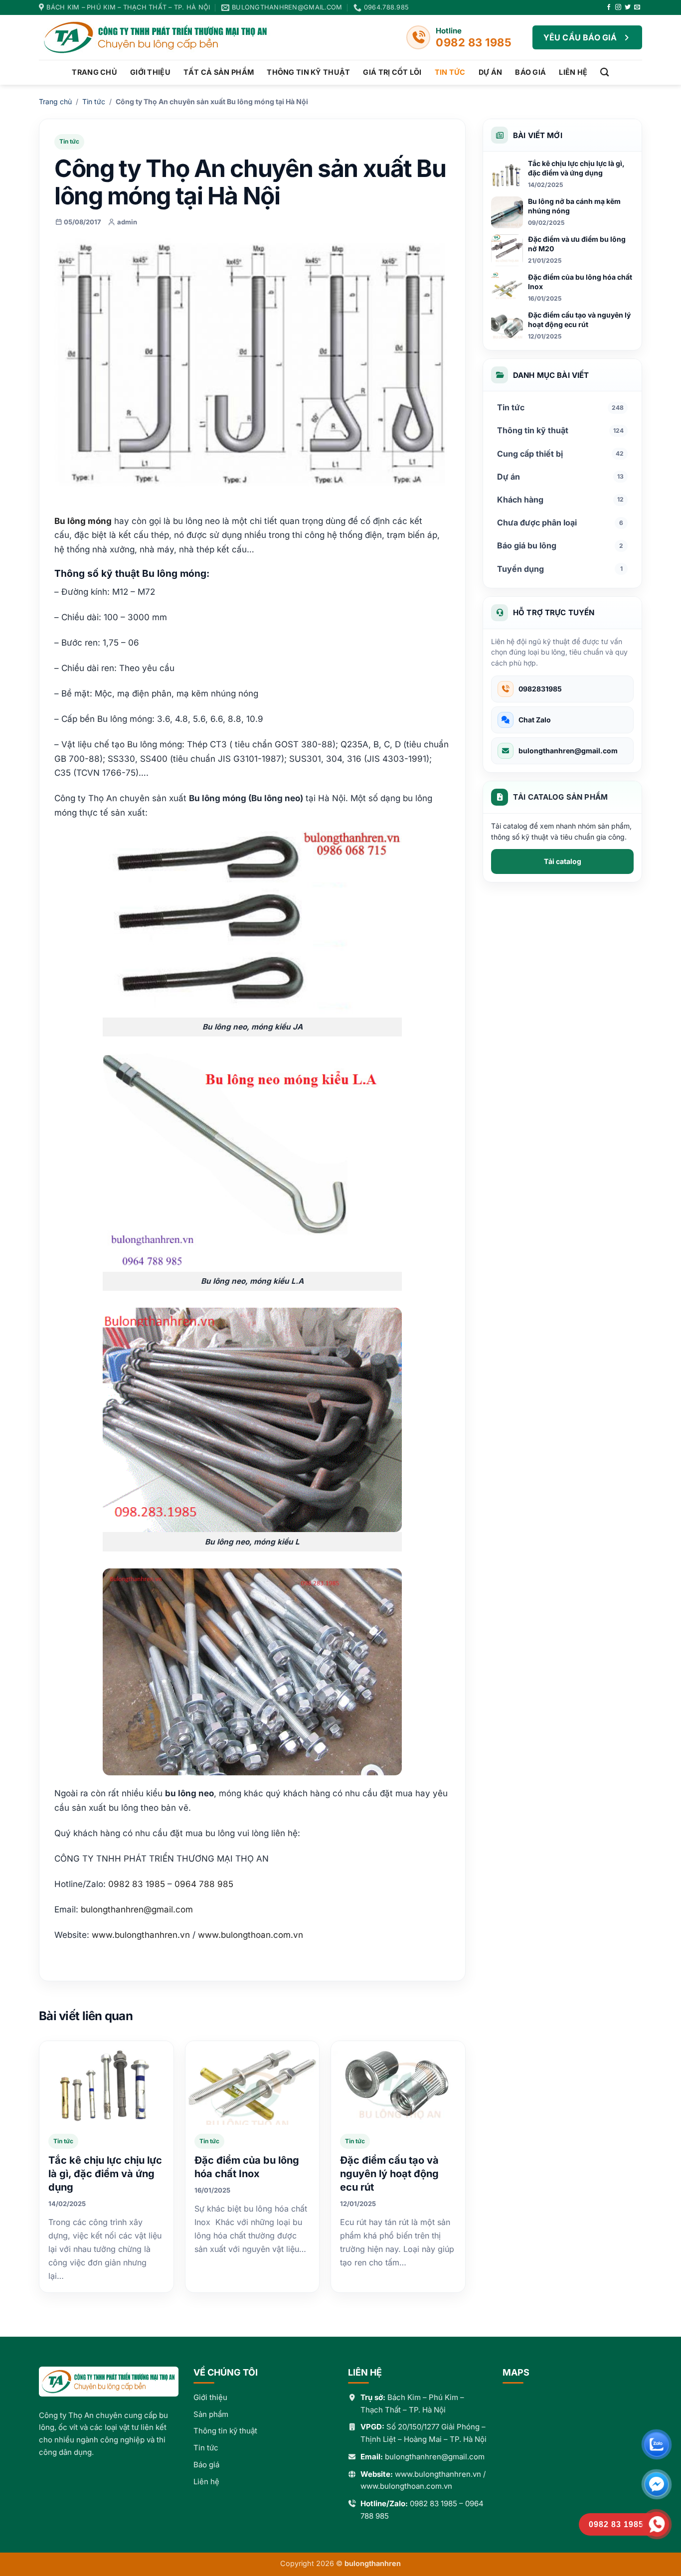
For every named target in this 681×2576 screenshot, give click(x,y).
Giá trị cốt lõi (392, 72)
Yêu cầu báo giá (580, 37)
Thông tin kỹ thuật (308, 72)
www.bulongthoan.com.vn (406, 2486)
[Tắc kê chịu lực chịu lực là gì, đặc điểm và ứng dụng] (106, 2083)
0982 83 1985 (433, 2503)
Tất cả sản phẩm (219, 72)
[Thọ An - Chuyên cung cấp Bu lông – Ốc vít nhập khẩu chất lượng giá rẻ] (164, 37)
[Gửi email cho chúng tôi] (637, 7)
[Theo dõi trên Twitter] (628, 7)
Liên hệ (573, 72)
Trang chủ (94, 72)
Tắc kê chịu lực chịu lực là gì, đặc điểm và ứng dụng (105, 2174)
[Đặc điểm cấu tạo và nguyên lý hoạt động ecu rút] (398, 2083)
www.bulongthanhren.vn (438, 2474)
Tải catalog (563, 861)
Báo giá (530, 72)
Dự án (490, 72)
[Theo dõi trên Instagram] (618, 7)
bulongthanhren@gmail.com (137, 1909)
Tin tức (450, 72)
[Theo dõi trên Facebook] (609, 7)
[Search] (604, 73)
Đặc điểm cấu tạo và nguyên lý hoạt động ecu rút (389, 2174)
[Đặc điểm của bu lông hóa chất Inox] (253, 2083)
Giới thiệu (150, 72)
